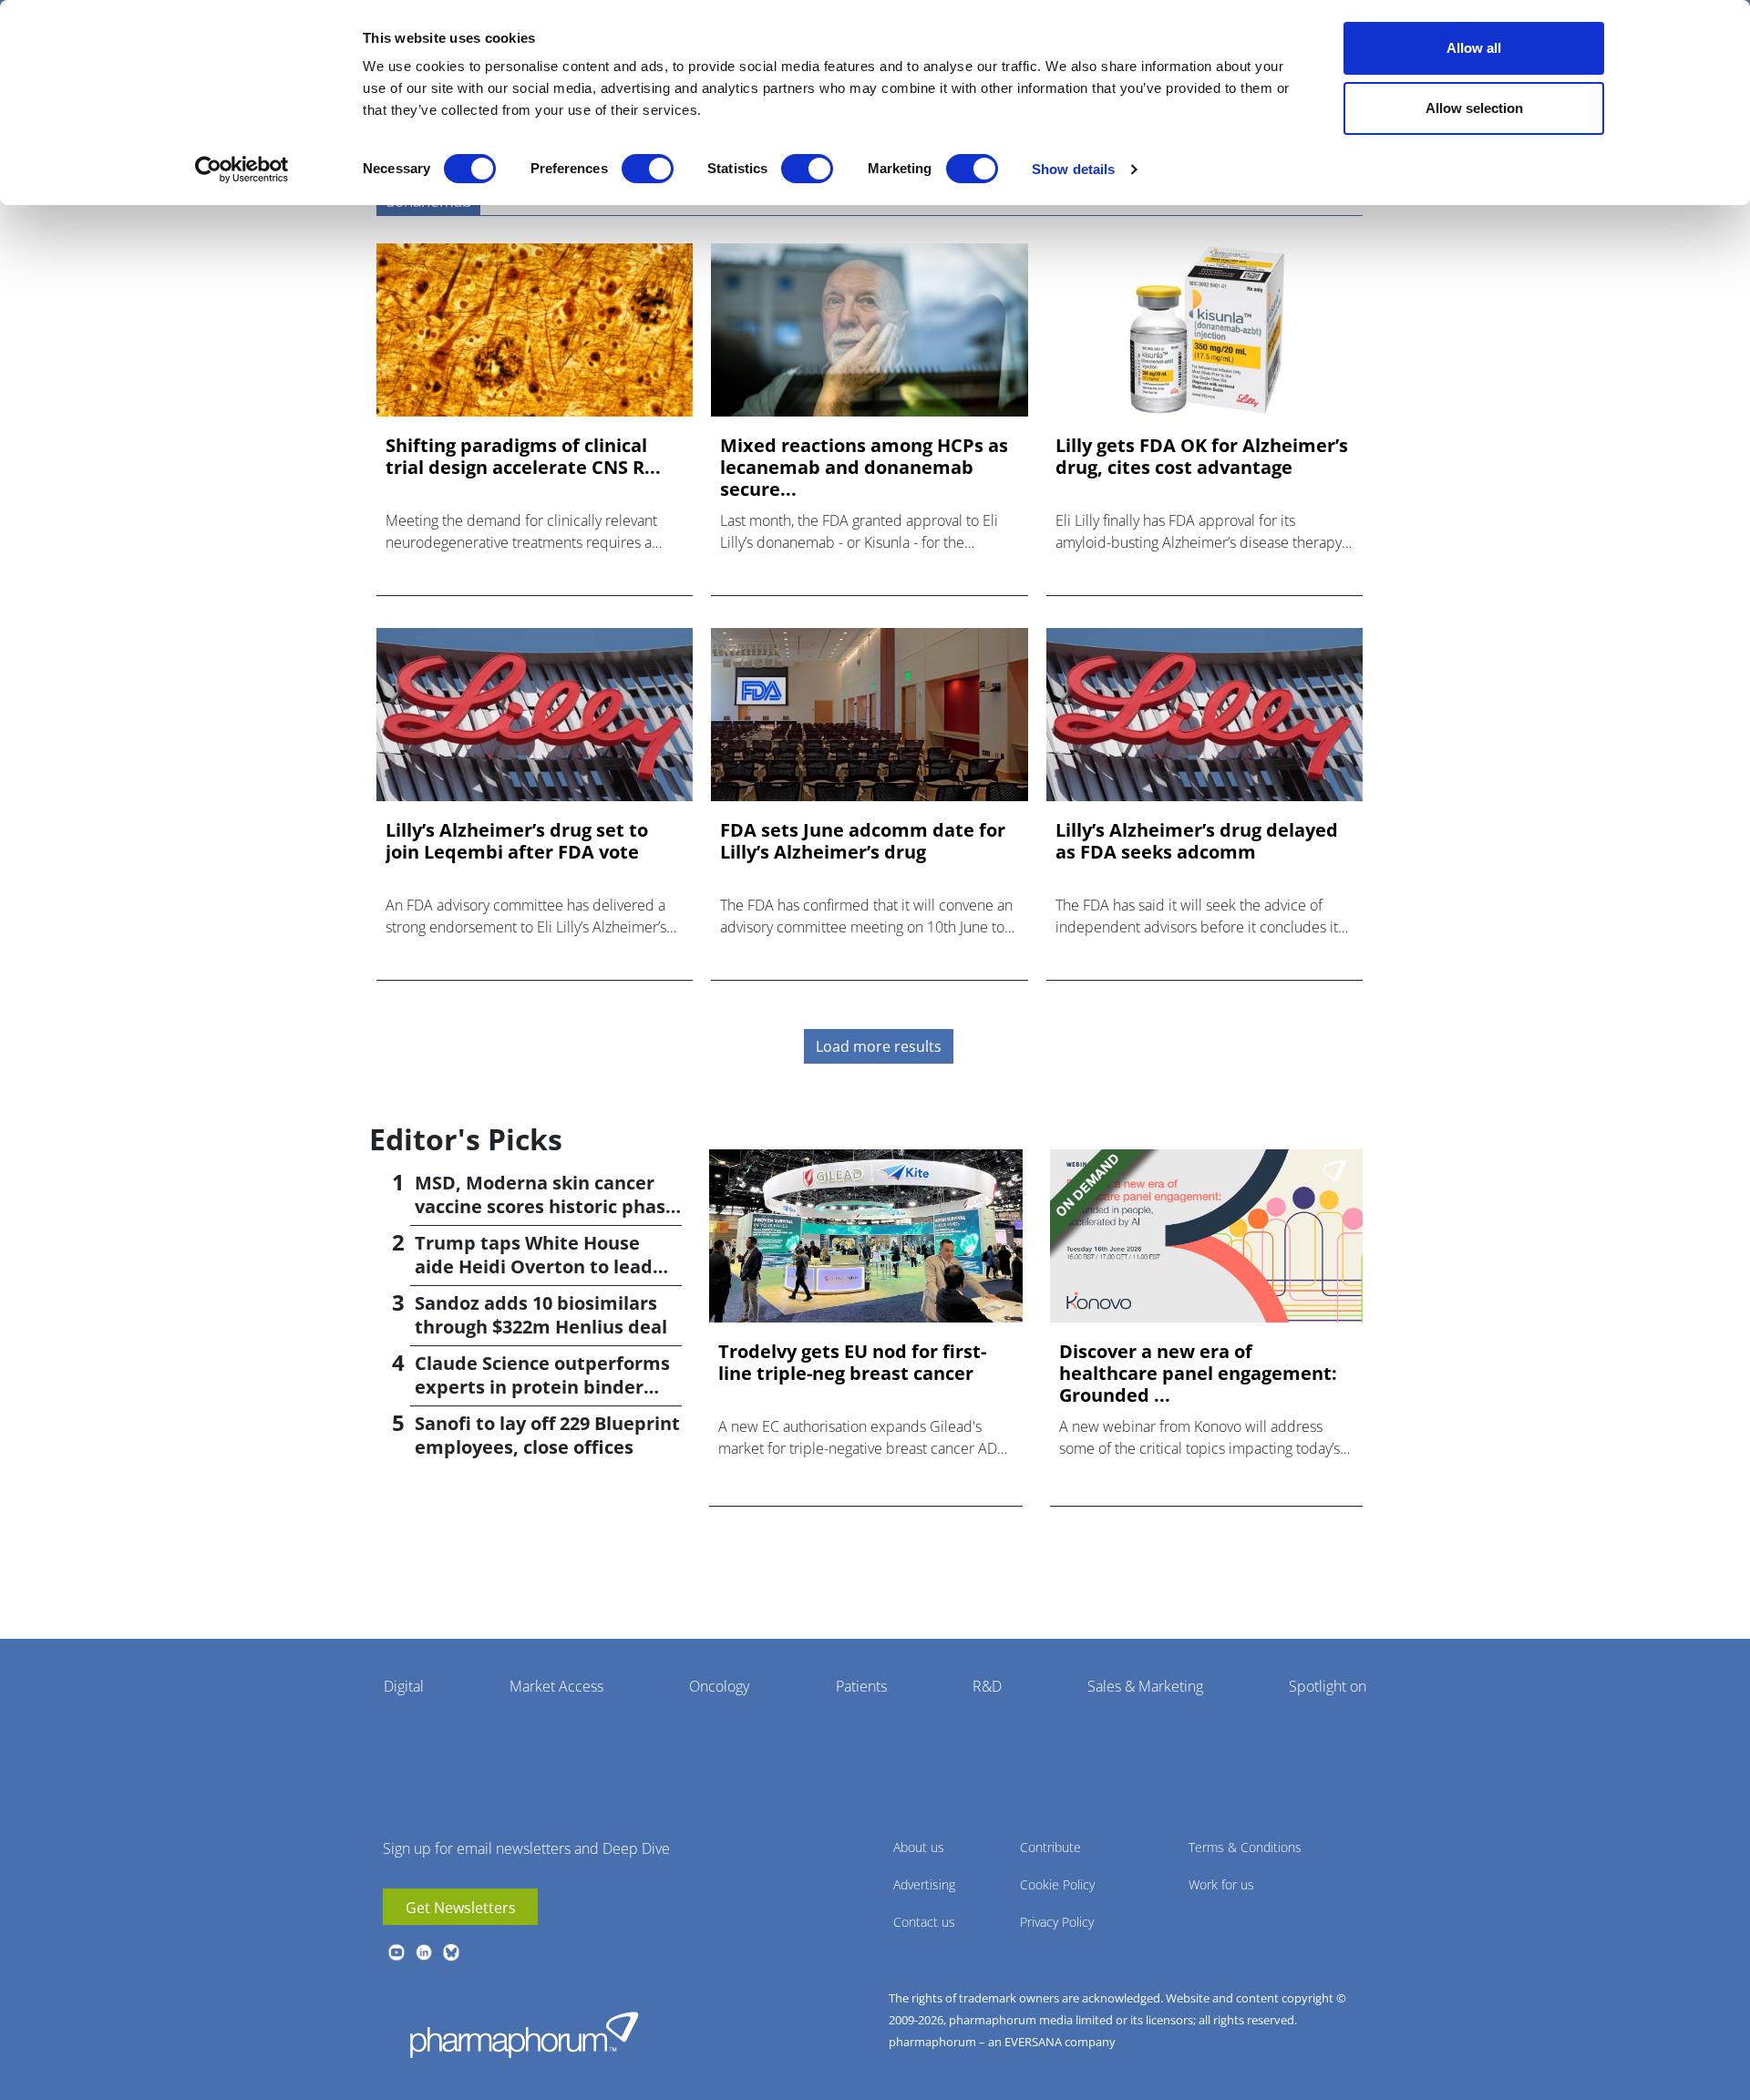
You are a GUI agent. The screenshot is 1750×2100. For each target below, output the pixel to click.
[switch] (648, 169)
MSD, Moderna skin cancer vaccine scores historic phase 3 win (546, 1206)
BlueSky (451, 1952)
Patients (861, 1686)
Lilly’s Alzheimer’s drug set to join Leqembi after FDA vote (517, 841)
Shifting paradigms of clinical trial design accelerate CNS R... (523, 457)
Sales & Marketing (1145, 1686)
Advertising (924, 1884)
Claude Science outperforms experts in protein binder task (542, 1387)
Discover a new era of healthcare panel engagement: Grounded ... (1198, 1374)
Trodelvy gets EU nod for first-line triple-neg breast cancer (852, 1363)
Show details (1073, 169)
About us (919, 1847)
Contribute (1050, 1847)
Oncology (719, 1686)
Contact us (924, 1922)
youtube (396, 1952)
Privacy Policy (1057, 1922)
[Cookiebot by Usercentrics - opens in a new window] (242, 170)
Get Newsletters (461, 1908)
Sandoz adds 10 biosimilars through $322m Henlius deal (541, 1315)
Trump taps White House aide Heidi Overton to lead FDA (534, 1266)
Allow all (1474, 48)
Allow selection (1474, 108)
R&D (987, 1686)
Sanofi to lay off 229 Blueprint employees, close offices (547, 1435)
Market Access (556, 1686)
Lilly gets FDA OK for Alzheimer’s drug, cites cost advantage (1202, 457)
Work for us (1221, 1884)
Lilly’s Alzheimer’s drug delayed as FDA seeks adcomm (1197, 841)
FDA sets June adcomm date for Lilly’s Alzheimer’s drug (863, 841)
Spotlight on (1328, 1686)
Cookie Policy (1057, 1884)
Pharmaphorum (524, 2034)
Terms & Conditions (1245, 1847)
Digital (404, 1686)
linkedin (424, 1952)
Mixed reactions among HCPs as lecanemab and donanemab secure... (864, 468)
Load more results (879, 1046)
